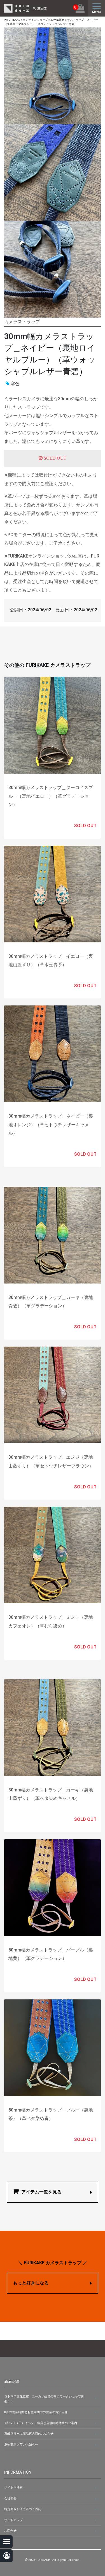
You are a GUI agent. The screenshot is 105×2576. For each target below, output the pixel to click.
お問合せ (10, 2531)
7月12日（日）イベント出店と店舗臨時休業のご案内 (41, 2423)
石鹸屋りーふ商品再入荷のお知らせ (29, 2434)
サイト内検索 (13, 2488)
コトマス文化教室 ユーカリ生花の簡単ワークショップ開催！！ (44, 2399)
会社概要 (10, 2498)
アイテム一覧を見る (41, 2192)
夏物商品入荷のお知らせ (21, 2445)
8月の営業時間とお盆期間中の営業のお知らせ (36, 2412)
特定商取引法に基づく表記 (23, 2509)
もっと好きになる (31, 2283)
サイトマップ (13, 2520)
